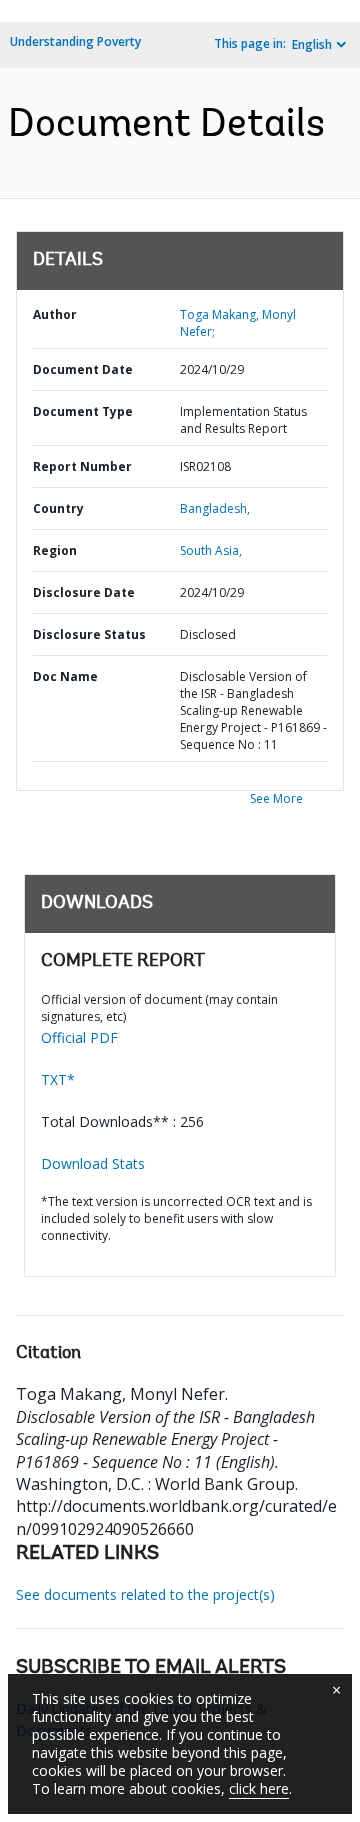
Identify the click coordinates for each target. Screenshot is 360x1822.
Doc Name (65, 676)
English (312, 44)
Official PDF (79, 1037)
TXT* (58, 1079)
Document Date (83, 369)
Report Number (82, 466)
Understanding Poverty (75, 41)
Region (55, 550)
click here (259, 1788)
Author (55, 314)
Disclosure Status (89, 634)
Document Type (83, 411)
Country (58, 508)
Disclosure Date (84, 592)
